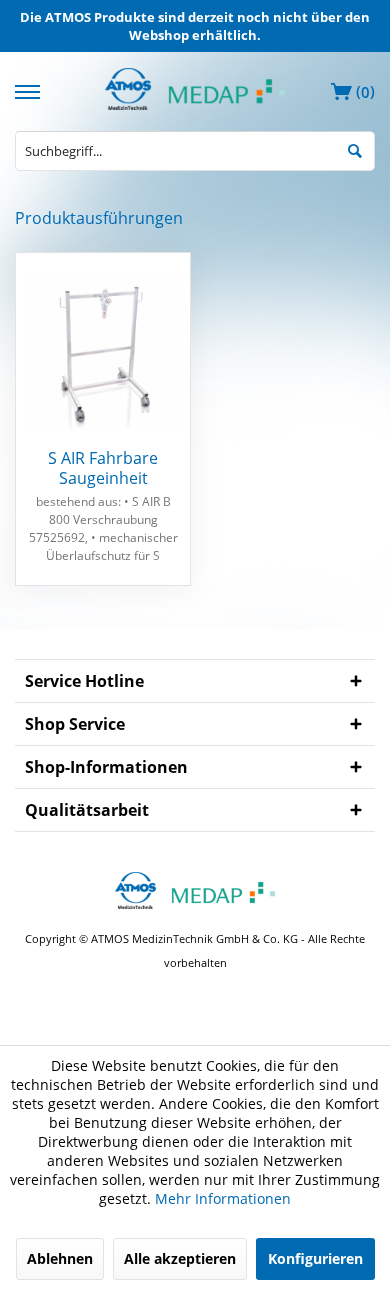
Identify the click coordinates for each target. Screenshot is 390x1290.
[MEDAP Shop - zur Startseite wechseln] (195, 104)
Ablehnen (60, 1258)
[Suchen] (355, 149)
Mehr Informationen (223, 1198)
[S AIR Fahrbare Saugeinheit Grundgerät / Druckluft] (103, 353)
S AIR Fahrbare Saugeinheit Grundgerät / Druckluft (103, 468)
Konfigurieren (315, 1258)
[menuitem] (30, 89)
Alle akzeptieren (180, 1258)
